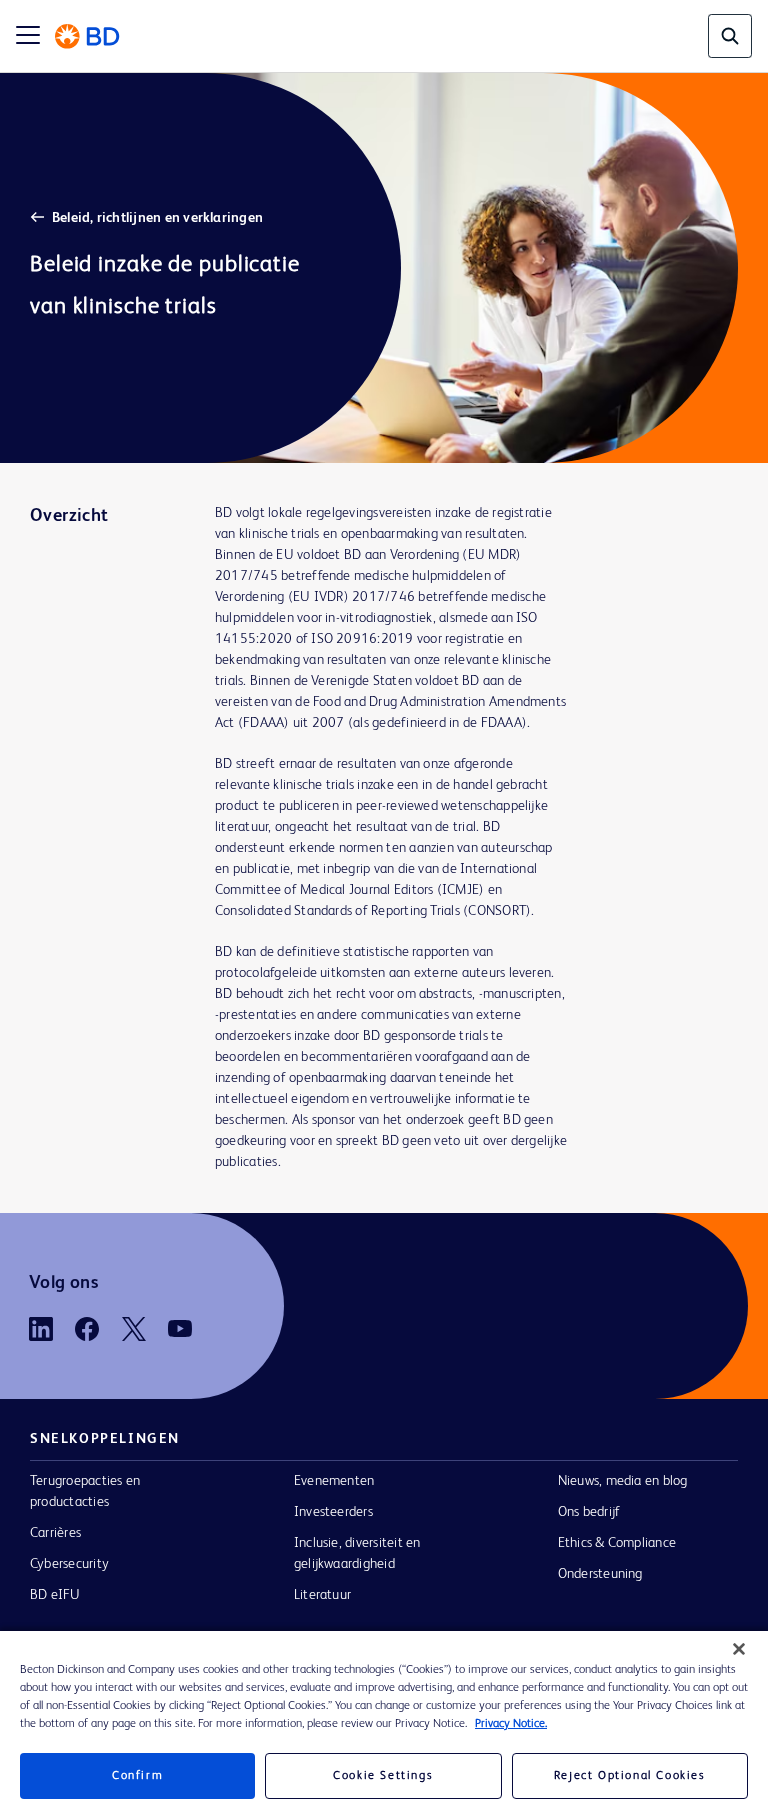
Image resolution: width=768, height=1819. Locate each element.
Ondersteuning (600, 1574)
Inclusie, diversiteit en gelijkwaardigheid (357, 1553)
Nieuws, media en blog (623, 1481)
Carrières (55, 1533)
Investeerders (333, 1512)
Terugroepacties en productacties (85, 1491)
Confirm (137, 1776)
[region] (384, 1725)
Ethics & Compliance (617, 1543)
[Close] (739, 1649)
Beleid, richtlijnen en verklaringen (157, 218)
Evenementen (334, 1481)
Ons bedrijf (589, 1512)
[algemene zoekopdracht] (730, 36)
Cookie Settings (383, 1776)
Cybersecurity (69, 1564)
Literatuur (322, 1595)
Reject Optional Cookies (630, 1776)
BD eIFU (55, 1595)
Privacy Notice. (511, 1724)
